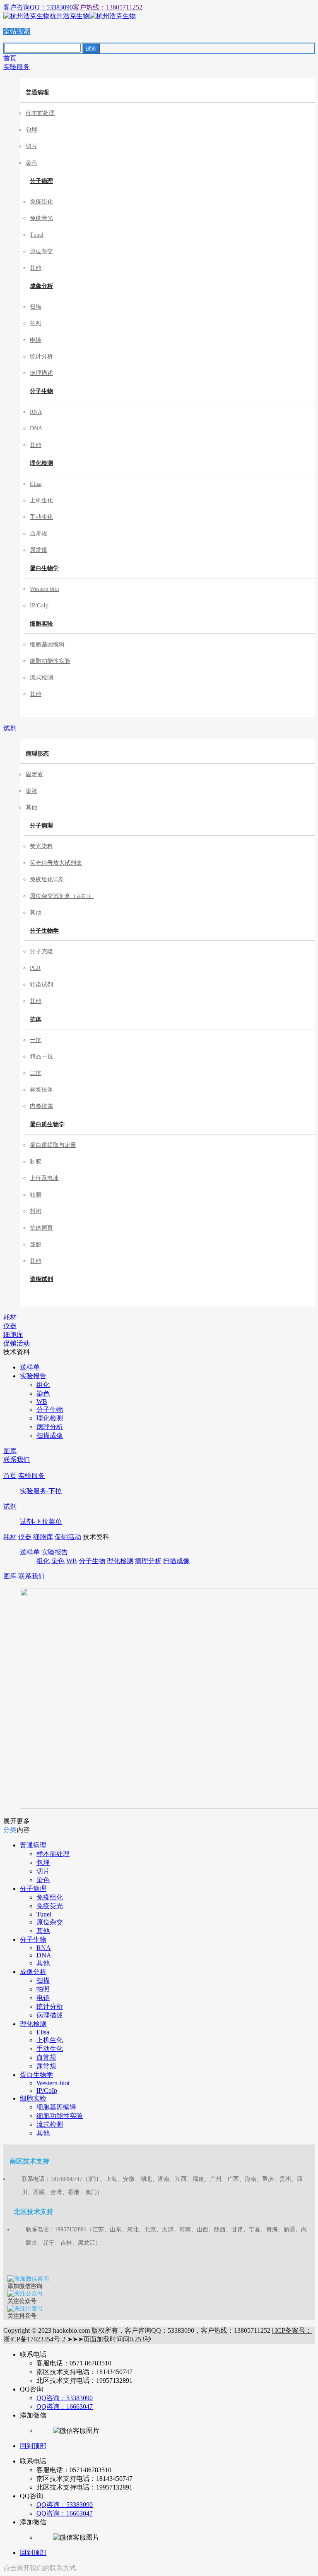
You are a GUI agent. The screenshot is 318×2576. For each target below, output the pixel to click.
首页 (10, 1476)
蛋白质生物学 (47, 1124)
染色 (58, 1561)
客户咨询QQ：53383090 (38, 7)
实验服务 (31, 1476)
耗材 (10, 1537)
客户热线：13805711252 (108, 7)
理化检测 (41, 463)
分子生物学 (44, 931)
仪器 (25, 1537)
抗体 (36, 1019)
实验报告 (55, 1552)
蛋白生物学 (44, 568)
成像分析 (41, 286)
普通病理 (37, 92)
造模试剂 (41, 1279)
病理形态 (37, 754)
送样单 (30, 1552)
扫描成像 (176, 1561)
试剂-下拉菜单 (41, 1522)
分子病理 (41, 181)
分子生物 (41, 391)
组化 (43, 1561)
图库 (10, 1576)
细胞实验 (41, 624)
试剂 (10, 1506)
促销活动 (68, 1537)
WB (72, 1561)
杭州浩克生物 (70, 16)
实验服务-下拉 (41, 1491)
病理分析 (148, 1561)
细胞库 (43, 1537)
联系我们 (31, 1576)
